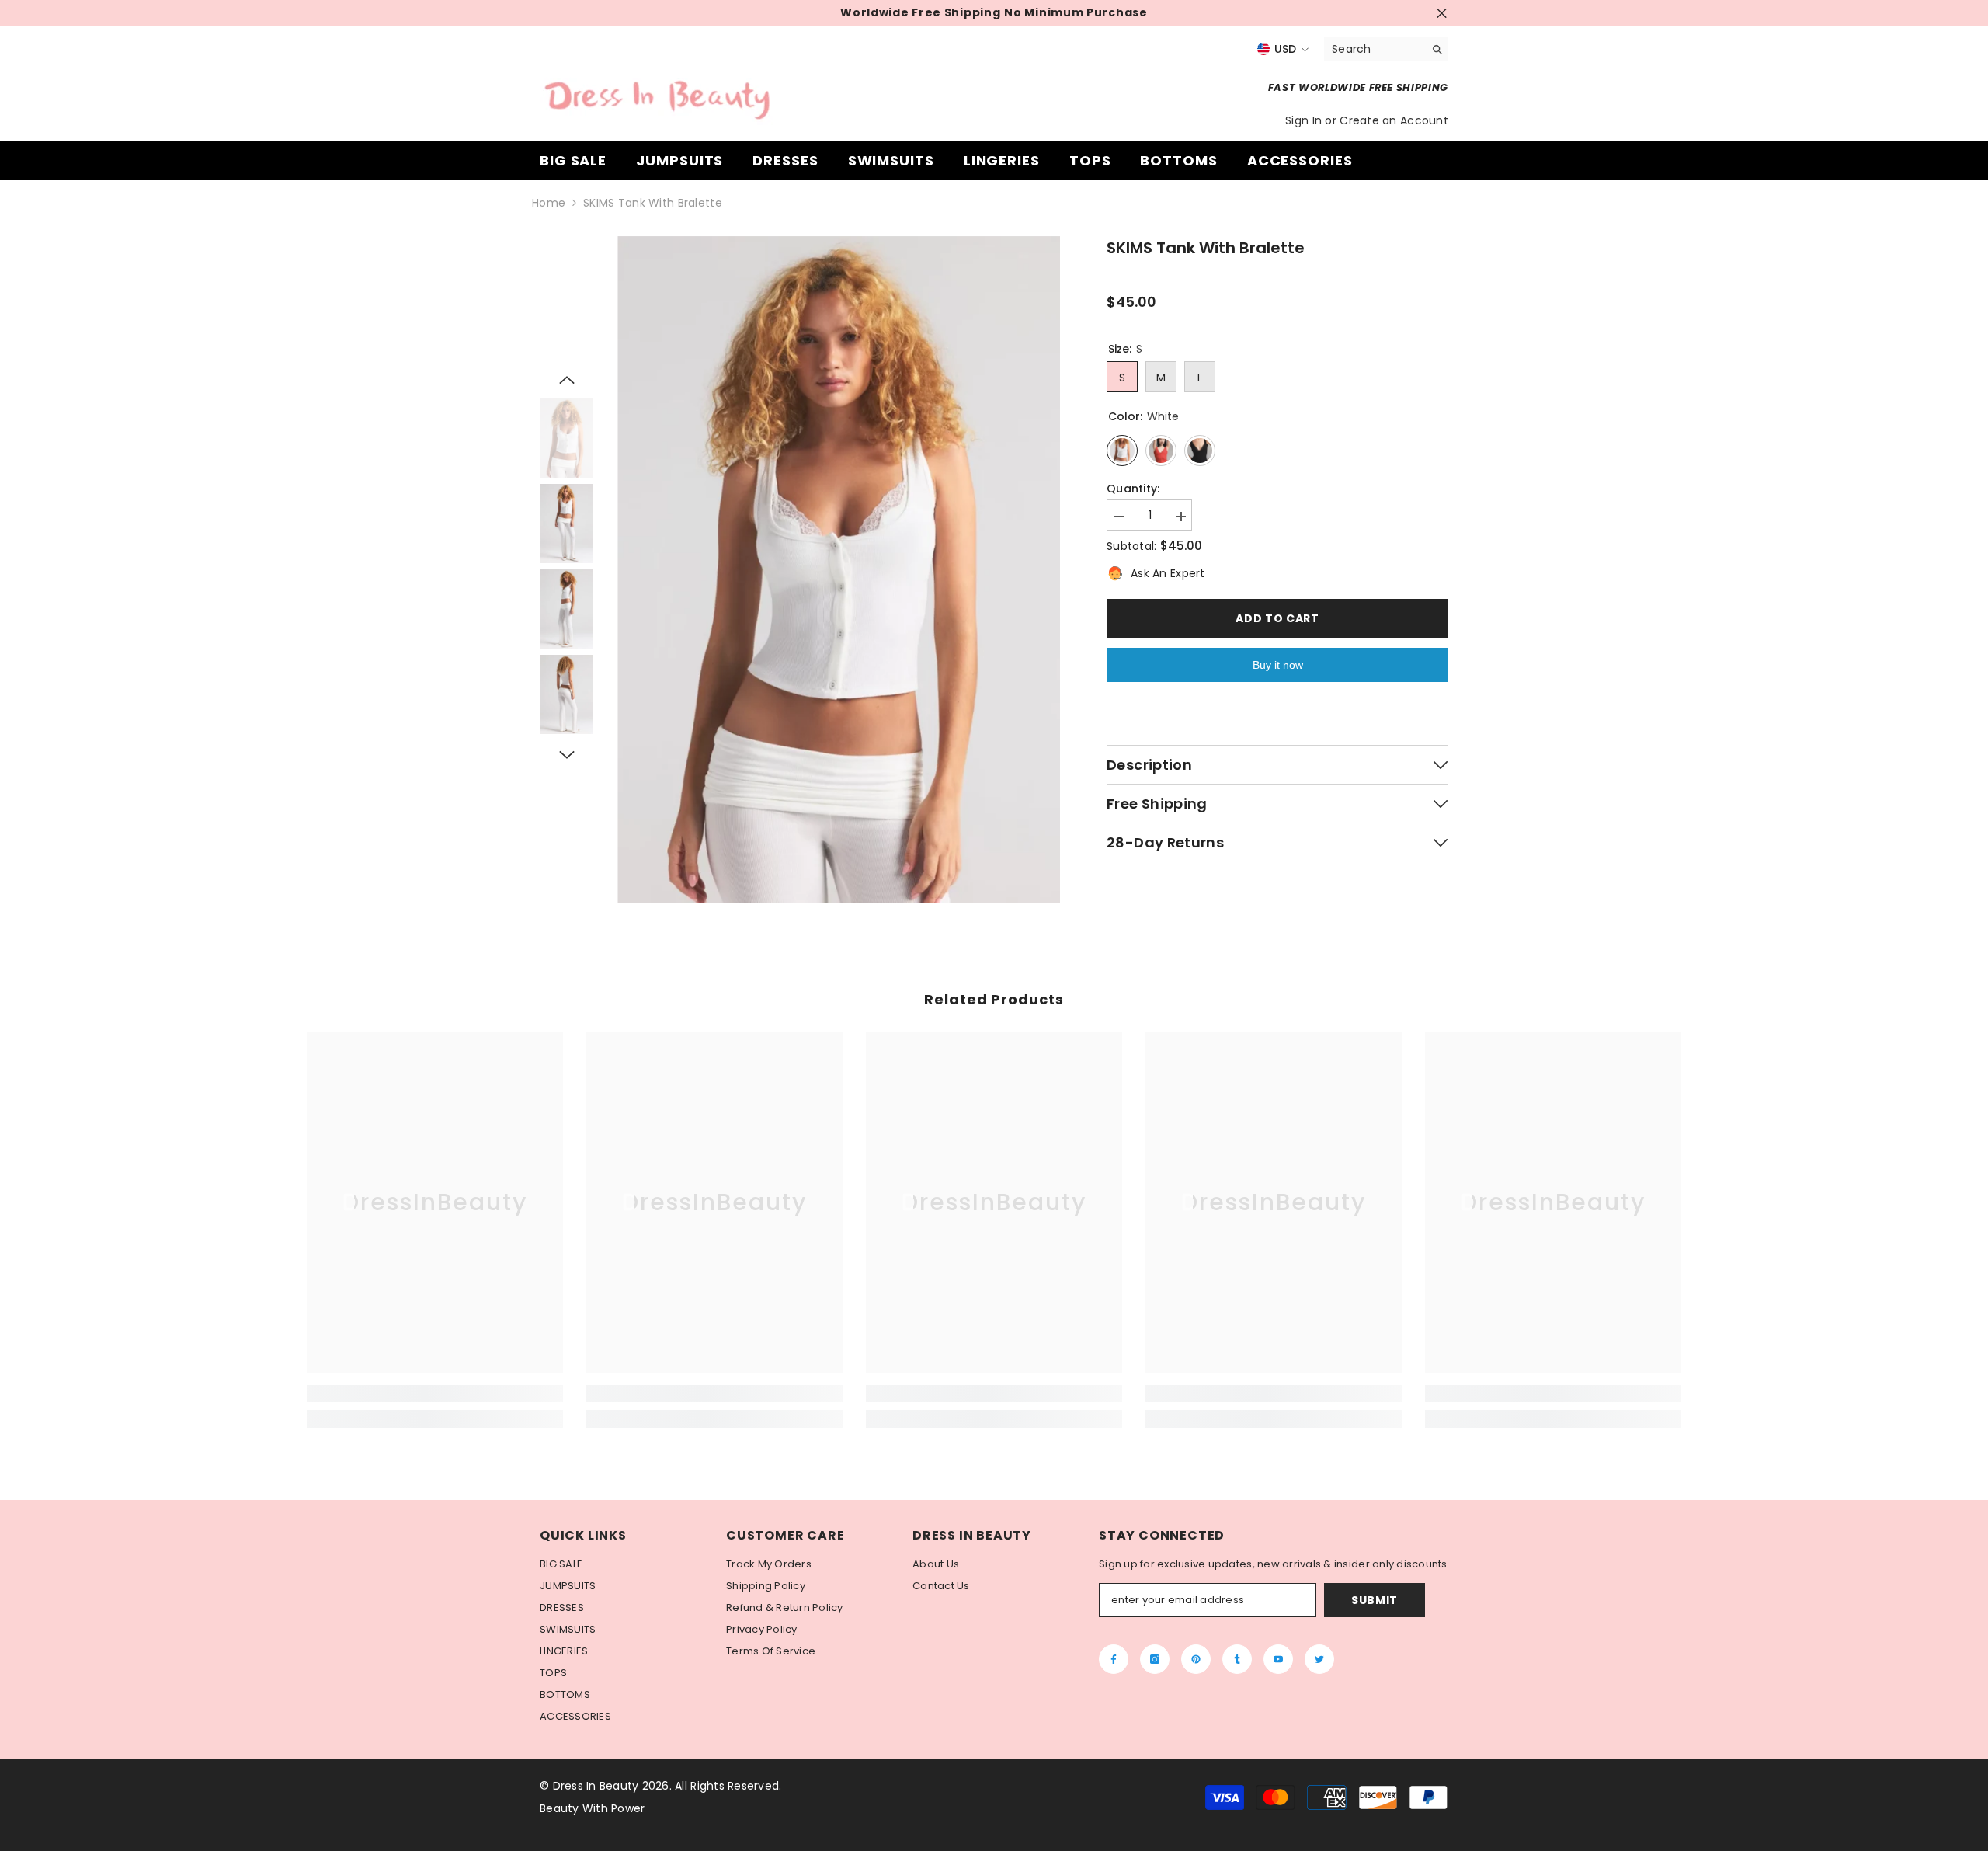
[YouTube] (1278, 1659)
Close (1442, 13)
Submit (1375, 1600)
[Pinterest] (1196, 1659)
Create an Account (1394, 120)
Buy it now (1278, 665)
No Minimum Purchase (1076, 13)
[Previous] (567, 380)
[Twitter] (1319, 1659)
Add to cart (1277, 618)
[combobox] (1374, 49)
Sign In (1305, 120)
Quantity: (1133, 489)
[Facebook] (1114, 1659)
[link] (435, 1393)
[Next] (567, 755)
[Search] (1386, 49)
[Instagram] (1155, 1659)
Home (549, 203)
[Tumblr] (1237, 1659)
